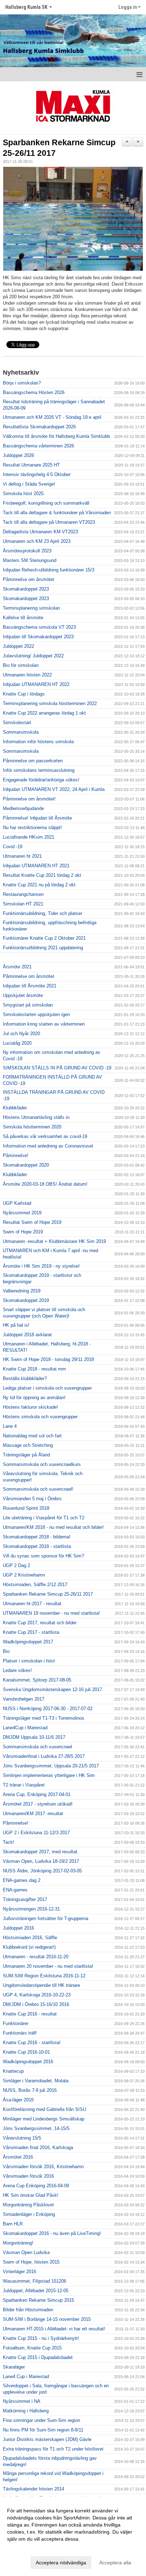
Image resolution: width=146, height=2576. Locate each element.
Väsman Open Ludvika (26, 2252)
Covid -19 (13, 847)
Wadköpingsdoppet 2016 (28, 2062)
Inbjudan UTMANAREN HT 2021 (36, 866)
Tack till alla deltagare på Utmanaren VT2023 (49, 522)
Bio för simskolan (21, 665)
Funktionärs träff (20, 2033)
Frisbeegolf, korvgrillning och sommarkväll (46, 503)
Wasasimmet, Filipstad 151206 (35, 2281)
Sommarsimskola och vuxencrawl (37, 1747)
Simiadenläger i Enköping (29, 2214)
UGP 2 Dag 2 (16, 1565)
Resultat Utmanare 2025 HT (31, 465)
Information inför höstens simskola (38, 742)
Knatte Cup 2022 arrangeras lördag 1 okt (44, 713)
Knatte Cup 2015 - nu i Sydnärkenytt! (41, 2338)
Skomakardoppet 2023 (26, 589)
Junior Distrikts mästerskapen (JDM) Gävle (47, 2439)
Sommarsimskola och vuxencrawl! (38, 1489)
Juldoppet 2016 (18, 1928)
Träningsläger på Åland (26, 1455)
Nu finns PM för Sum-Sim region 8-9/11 (43, 2430)
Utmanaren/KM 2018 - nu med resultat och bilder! (53, 1527)
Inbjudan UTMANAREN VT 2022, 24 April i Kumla (54, 789)
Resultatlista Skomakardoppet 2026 (39, 427)
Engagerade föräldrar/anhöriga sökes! (41, 780)
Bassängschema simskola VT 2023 (39, 627)
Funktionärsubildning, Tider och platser (43, 913)
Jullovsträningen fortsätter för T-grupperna (46, 1918)
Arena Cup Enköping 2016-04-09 (36, 2186)
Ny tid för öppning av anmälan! (34, 1398)
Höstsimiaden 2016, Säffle (30, 1938)
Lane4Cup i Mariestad (25, 1728)
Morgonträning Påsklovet (28, 2205)
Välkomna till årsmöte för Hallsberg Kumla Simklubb (56, 436)
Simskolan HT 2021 (23, 904)
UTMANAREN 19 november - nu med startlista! (51, 1613)
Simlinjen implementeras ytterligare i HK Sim (49, 1775)
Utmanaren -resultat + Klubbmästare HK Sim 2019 (54, 1241)
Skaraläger (14, 2367)
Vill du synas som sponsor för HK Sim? (43, 1556)
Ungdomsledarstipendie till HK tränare (41, 1985)
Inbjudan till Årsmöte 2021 (30, 986)
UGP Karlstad (17, 1203)
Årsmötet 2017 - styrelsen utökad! (38, 1804)
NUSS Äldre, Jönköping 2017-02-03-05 (42, 1871)
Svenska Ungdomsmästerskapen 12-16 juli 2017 (52, 1689)
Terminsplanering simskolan (31, 608)
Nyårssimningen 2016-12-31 (31, 1909)
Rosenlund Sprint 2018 (26, 1508)
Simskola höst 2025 (23, 494)
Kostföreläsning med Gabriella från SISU (44, 2109)
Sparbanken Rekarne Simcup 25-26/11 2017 (48, 1594)
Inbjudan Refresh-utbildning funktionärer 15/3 (49, 570)
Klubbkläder (15, 1108)
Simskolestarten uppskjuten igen (36, 1014)
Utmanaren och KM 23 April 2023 (37, 541)
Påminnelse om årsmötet (29, 579)
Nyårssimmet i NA (22, 2401)
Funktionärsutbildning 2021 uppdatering (43, 948)
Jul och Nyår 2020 (21, 1034)
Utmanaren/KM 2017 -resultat (33, 1814)
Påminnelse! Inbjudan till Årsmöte (37, 818)
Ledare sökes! (17, 1670)
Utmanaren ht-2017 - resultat (32, 1604)
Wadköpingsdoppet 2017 (28, 1642)
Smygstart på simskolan (28, 1005)
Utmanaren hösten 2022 (27, 675)
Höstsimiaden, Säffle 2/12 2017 (35, 1585)
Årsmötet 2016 (18, 2157)
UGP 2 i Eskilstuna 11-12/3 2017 (36, 1833)
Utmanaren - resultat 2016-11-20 (36, 1957)
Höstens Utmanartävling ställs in (36, 1117)
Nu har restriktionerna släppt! (32, 828)
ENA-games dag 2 (22, 1880)
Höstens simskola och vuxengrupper (40, 1417)
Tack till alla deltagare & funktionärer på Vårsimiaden (57, 513)
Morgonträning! (18, 2243)
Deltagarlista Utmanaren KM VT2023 (40, 532)
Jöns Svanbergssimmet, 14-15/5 (36, 2128)
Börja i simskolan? (22, 383)
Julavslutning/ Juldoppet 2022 (33, 656)
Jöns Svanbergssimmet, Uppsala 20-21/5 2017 (51, 1766)
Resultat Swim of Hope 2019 (32, 1222)
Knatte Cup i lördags (24, 694)
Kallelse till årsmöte (23, 618)
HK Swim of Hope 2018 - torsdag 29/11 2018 (48, 1359)
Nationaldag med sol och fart (32, 1436)
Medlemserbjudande (23, 808)
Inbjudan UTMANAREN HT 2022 (36, 684)
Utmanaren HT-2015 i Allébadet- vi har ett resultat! (54, 2329)
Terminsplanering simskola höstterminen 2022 (50, 703)
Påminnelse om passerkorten (33, 761)
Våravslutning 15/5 (22, 2138)
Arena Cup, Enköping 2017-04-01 (37, 1794)
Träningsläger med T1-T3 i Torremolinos (44, 1718)
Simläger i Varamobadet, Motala (36, 2081)
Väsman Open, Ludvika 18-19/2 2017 (41, 1861)
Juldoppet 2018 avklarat (27, 1335)
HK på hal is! (16, 1325)
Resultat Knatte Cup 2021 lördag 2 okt (42, 875)
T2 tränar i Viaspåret (24, 1785)
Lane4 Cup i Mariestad (26, 2377)
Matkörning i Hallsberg (26, 2411)
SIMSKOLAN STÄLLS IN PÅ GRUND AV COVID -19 (57, 1068)
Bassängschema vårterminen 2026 (38, 446)
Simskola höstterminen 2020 (32, 1127)
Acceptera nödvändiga (61, 2563)
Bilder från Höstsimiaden (28, 2310)
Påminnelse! (16, 1155)
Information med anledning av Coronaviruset (48, 1146)
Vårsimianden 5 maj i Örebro (32, 1499)
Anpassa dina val (26, 2548)
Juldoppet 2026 (18, 455)
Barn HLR (13, 2224)
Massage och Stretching (28, 1445)
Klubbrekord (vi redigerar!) (29, 1947)
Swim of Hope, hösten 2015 (31, 2262)
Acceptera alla (115, 2563)
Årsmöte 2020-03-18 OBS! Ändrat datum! (45, 1184)
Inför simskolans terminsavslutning (39, 770)
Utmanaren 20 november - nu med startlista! (48, 1966)
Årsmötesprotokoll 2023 (27, 551)
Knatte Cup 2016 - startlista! (32, 2043)
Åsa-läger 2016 (18, 2100)
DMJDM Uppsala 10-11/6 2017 (34, 1737)
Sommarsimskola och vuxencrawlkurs (42, 1464)
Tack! (9, 1842)
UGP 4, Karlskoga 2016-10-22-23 (37, 1995)
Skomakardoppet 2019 (26, 1300)
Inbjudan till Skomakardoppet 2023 (38, 637)
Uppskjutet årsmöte (23, 995)
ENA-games (15, 1890)
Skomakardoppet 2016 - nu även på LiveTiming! (52, 2233)
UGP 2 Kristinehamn (24, 1575)
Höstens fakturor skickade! (30, 1407)
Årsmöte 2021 (17, 967)
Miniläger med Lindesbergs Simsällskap (44, 2119)
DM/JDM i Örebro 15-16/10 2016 (36, 2004)
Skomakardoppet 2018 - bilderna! (37, 1537)
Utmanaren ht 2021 (22, 856)
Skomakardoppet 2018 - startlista (37, 1546)
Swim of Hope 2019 (23, 1232)
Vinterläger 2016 (19, 2272)
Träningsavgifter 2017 (25, 1899)
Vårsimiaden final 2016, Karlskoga (38, 2147)
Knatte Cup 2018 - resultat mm (34, 1369)
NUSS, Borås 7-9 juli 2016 (30, 2090)
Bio (6, 1651)
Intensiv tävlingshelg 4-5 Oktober (37, 474)
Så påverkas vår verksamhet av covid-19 (45, 1136)
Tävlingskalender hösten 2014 (33, 2489)
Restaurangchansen (23, 894)
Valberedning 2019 (22, 1291)
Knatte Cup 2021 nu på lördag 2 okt (39, 885)
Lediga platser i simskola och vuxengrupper (47, 1388)
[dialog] (73, 2536)
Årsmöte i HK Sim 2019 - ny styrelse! (41, 1266)
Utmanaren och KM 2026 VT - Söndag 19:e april (52, 417)
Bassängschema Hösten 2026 (34, 392)
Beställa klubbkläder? (25, 1378)
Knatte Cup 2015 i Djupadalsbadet (38, 2357)
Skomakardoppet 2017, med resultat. (41, 1852)
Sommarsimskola (21, 732)
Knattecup (13, 2071)
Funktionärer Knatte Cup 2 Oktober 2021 (44, 938)
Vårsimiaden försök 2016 (28, 2176)
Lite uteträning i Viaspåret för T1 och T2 (44, 1518)
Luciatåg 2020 (17, 1043)
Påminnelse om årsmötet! (29, 799)
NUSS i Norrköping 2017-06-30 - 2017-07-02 (48, 1709)
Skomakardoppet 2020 (26, 1165)
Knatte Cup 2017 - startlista (31, 1632)
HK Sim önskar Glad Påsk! (31, 2195)
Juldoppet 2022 (18, 646)
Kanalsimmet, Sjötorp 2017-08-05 (37, 1680)
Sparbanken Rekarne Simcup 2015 (38, 2300)
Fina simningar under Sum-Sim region (41, 2420)
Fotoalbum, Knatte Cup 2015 (32, 2348)
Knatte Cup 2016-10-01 (26, 2052)
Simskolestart (17, 723)
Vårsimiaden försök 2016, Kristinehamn (43, 2167)
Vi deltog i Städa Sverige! (29, 484)
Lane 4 (10, 1426)
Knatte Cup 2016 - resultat (30, 2014)
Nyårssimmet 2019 (22, 1213)
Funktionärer (16, 2023)
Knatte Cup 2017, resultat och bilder (40, 1623)
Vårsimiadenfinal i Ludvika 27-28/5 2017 (44, 1756)
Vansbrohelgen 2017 (24, 1699)
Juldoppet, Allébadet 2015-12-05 (36, 2291)
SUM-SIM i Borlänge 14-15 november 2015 (47, 2319)
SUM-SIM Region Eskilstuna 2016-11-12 (44, 1976)
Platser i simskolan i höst (29, 1661)
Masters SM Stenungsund (30, 560)
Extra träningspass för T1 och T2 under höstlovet (53, 2449)
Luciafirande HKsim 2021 (29, 837)
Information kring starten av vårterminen (44, 1024)
